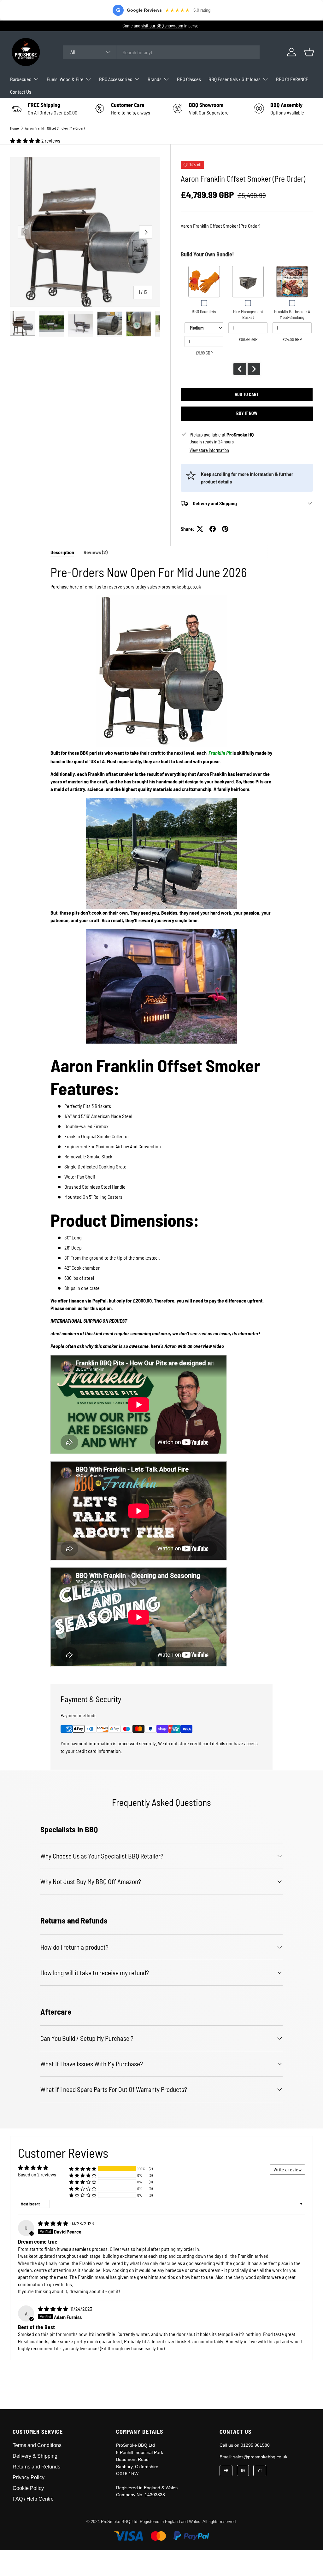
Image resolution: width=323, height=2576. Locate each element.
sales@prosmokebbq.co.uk (260, 2457)
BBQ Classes (189, 79)
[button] (309, 52)
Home (15, 128)
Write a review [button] (288, 2169)
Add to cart (247, 394)
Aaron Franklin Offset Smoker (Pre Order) (55, 128)
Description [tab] (62, 552)
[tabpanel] (161, 1116)
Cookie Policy (28, 2488)
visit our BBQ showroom (162, 26)
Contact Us (21, 92)
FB (226, 2471)
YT (260, 2471)
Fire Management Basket (248, 314)
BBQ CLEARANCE (292, 79)
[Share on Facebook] (213, 529)
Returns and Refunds (36, 2467)
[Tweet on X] (200, 529)
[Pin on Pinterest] (225, 529)
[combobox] (161, 52)
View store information (209, 450)
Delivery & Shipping (35, 2456)
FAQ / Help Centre (33, 2499)
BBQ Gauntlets (204, 311)
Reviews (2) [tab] (96, 552)
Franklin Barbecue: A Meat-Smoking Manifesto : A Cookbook (292, 320)
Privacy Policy (29, 2477)
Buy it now (247, 413)
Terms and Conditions (37, 2445)
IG (243, 2471)
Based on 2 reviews (37, 2174)
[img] (53, 2223)
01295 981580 (255, 2445)
